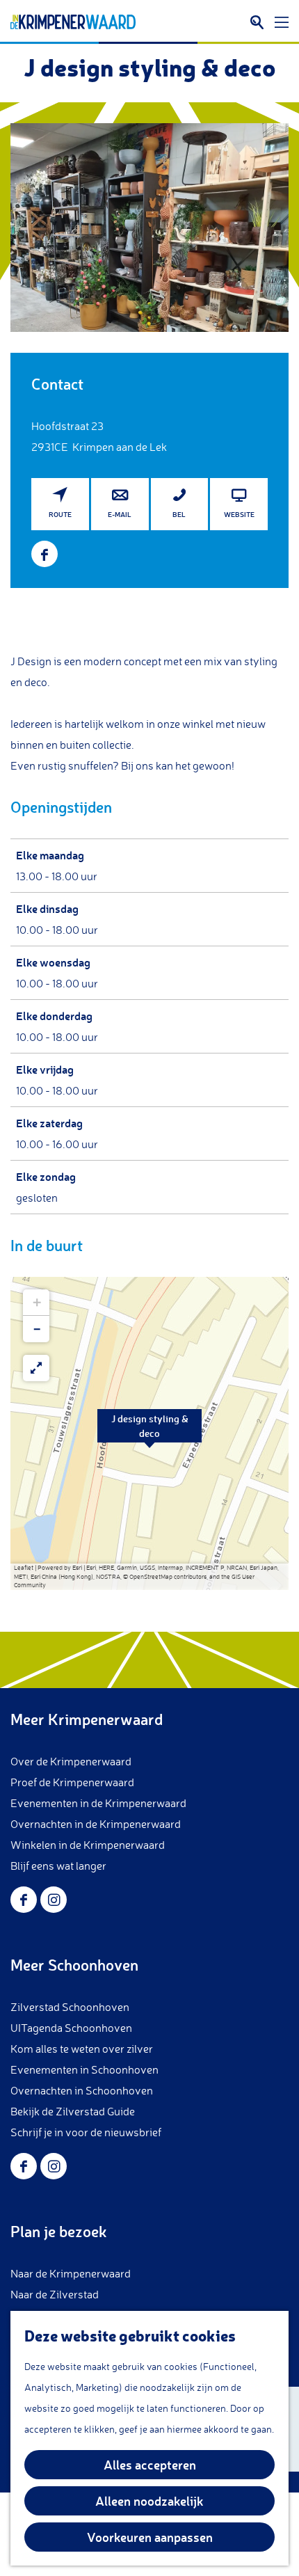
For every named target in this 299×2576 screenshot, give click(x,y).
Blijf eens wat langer (58, 1866)
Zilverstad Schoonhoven (70, 2007)
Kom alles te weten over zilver (82, 2049)
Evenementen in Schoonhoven (84, 2069)
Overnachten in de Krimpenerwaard (96, 1824)
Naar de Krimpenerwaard (71, 2273)
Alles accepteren (150, 2465)
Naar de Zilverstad (55, 2294)
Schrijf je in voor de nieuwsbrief (86, 2132)
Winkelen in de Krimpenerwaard (88, 1845)
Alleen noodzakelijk (149, 2501)
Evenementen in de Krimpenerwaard (98, 1803)
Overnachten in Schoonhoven (82, 2090)
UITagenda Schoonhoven (71, 2028)
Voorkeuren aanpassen (150, 2537)
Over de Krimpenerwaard (71, 1761)
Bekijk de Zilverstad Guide (73, 2111)
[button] (149, 1433)
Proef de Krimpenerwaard (72, 1782)
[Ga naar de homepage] (73, 22)
